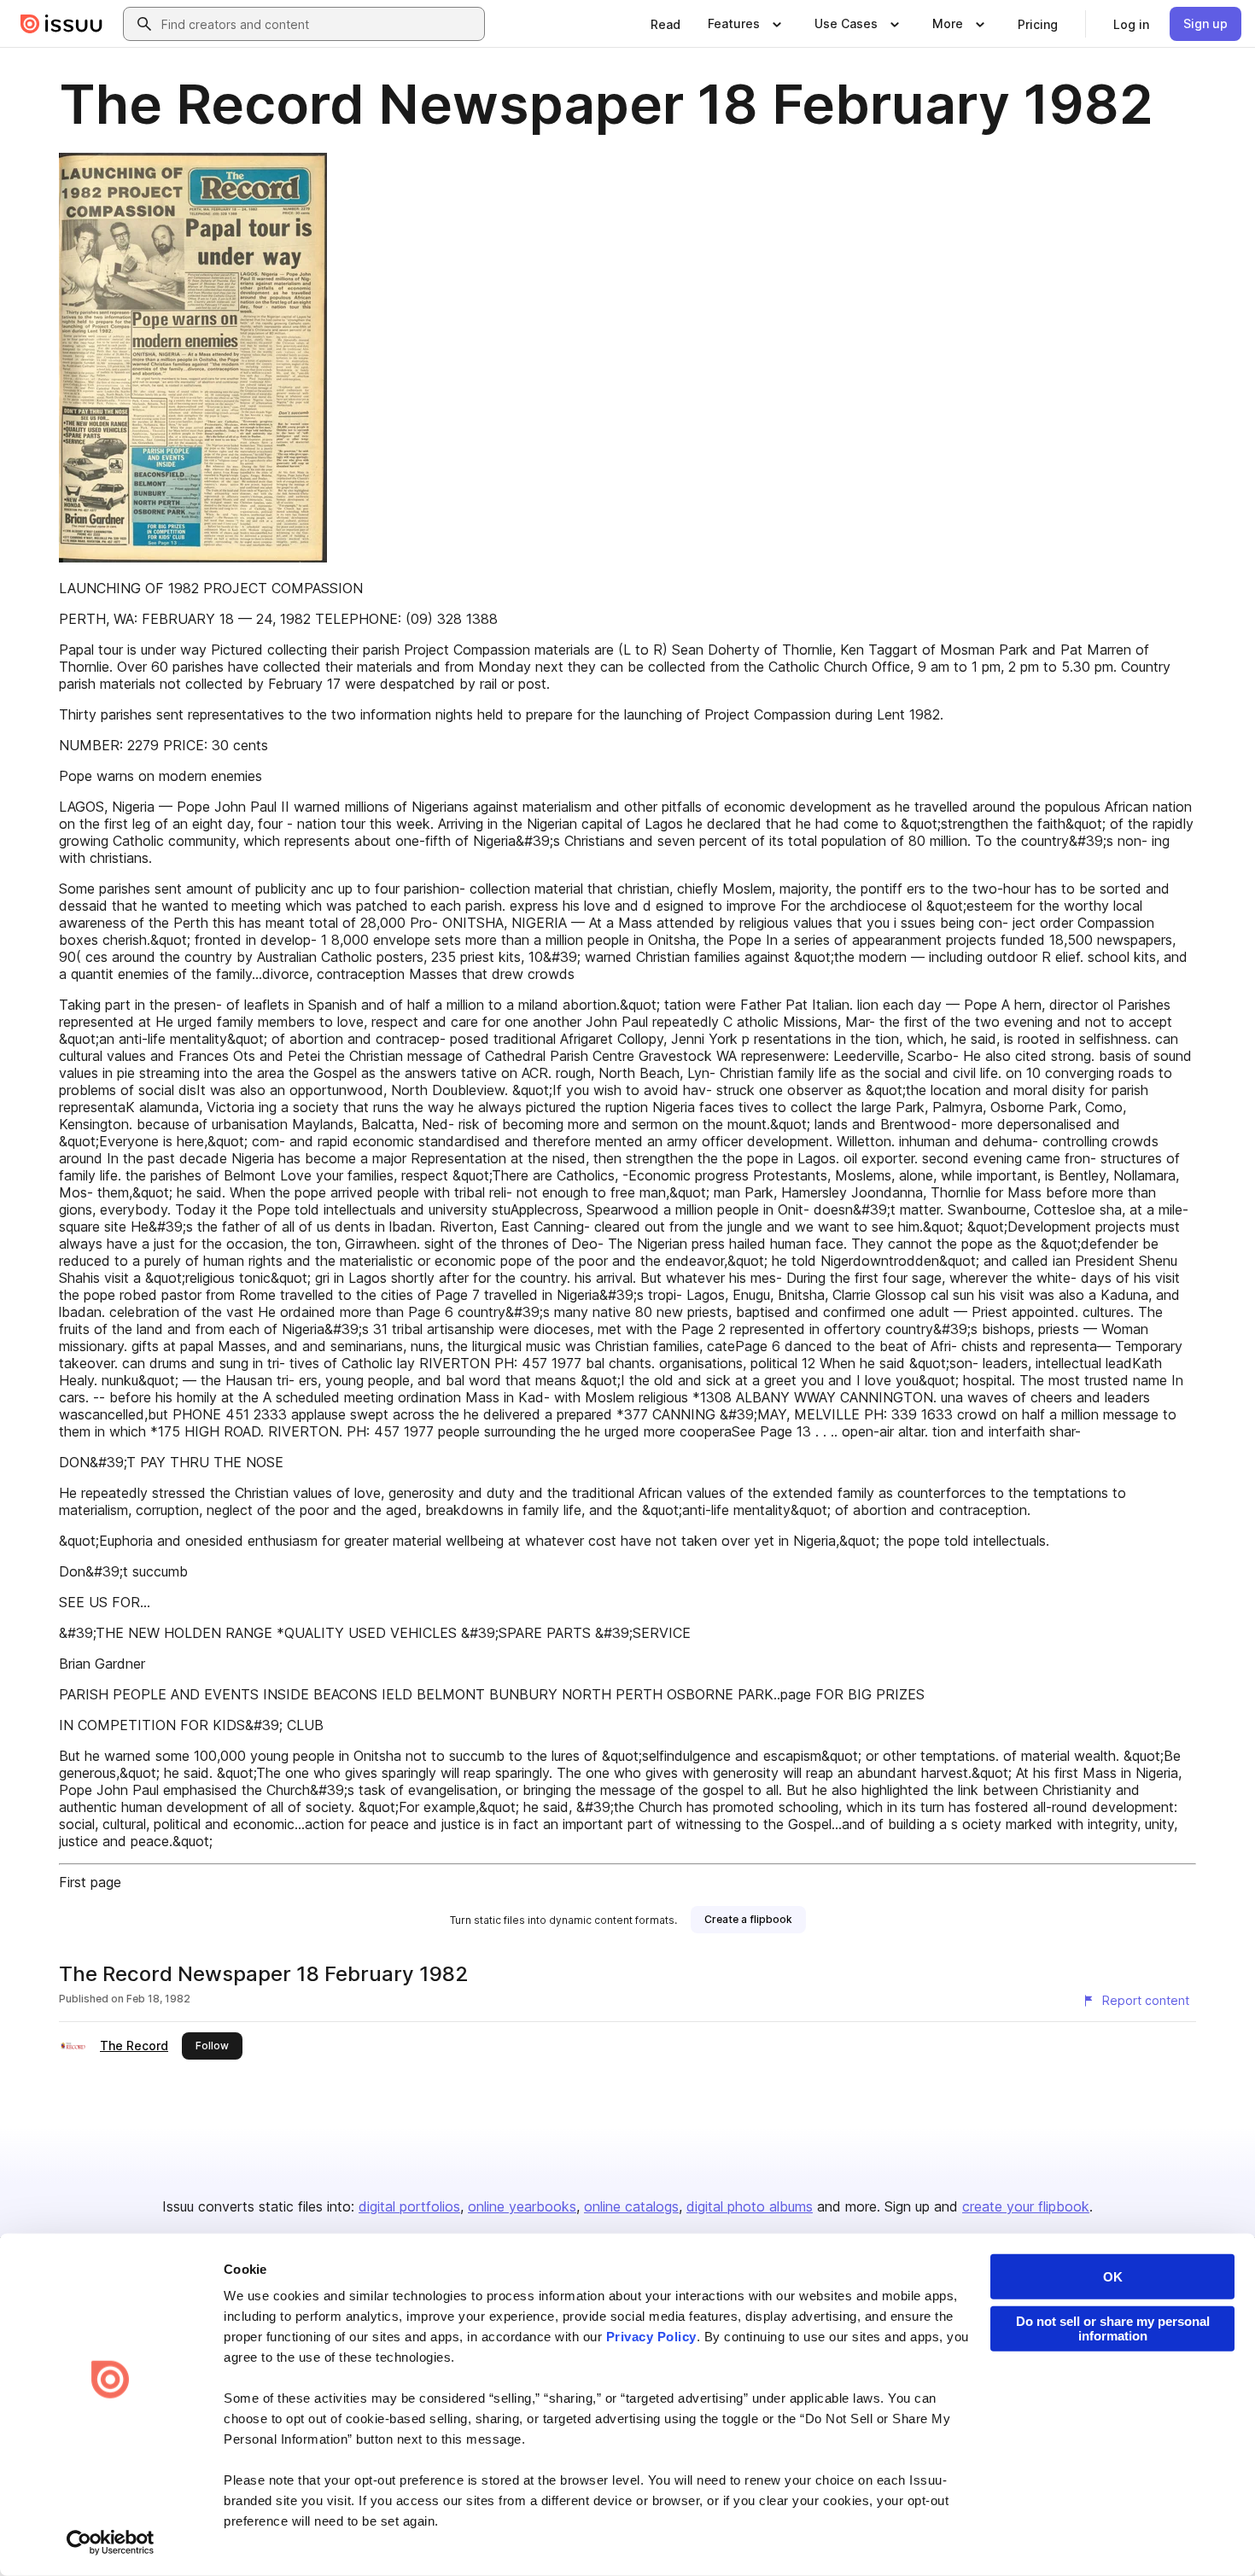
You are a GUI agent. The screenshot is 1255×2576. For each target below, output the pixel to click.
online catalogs (631, 2206)
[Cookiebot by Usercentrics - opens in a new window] (111, 2543)
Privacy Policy (651, 2337)
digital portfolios (409, 2206)
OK (1113, 2277)
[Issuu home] (61, 24)
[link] (665, 24)
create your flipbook (1026, 2206)
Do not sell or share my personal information (1113, 2328)
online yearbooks (522, 2206)
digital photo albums (750, 2206)
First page (90, 1882)
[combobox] (319, 24)
